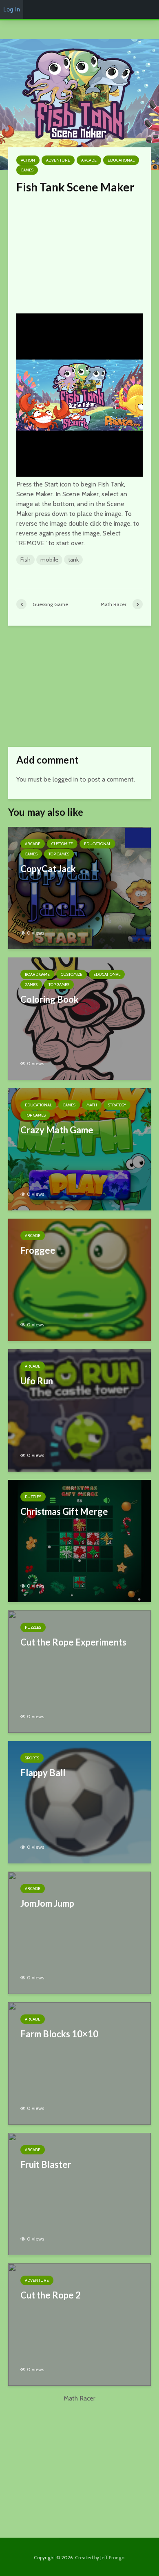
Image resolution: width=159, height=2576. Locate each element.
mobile (49, 560)
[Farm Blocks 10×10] (79, 2063)
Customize (62, 844)
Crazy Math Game (57, 1130)
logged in (65, 779)
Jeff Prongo (112, 2557)
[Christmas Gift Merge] (79, 1540)
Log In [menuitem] (12, 9)
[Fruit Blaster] (79, 2193)
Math (92, 1105)
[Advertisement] (79, 251)
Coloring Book (50, 999)
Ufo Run (37, 1381)
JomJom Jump (47, 1903)
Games (27, 170)
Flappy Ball (43, 1773)
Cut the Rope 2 (51, 2295)
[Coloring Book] (79, 1018)
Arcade (89, 160)
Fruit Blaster (46, 2164)
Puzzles (33, 1497)
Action (28, 160)
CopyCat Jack (48, 869)
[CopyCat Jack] (79, 887)
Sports (32, 1758)
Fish (25, 560)
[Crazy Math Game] (79, 1149)
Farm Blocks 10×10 (59, 2034)
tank (73, 560)
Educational (121, 160)
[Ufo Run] (79, 1410)
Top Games (59, 854)
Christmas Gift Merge (64, 1511)
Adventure (58, 160)
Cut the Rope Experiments (73, 1642)
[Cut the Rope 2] (79, 2324)
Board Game (37, 974)
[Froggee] (79, 1279)
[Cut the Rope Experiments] (79, 1671)
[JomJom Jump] (79, 1932)
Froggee (38, 1250)
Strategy (117, 1105)
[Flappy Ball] (79, 1802)
